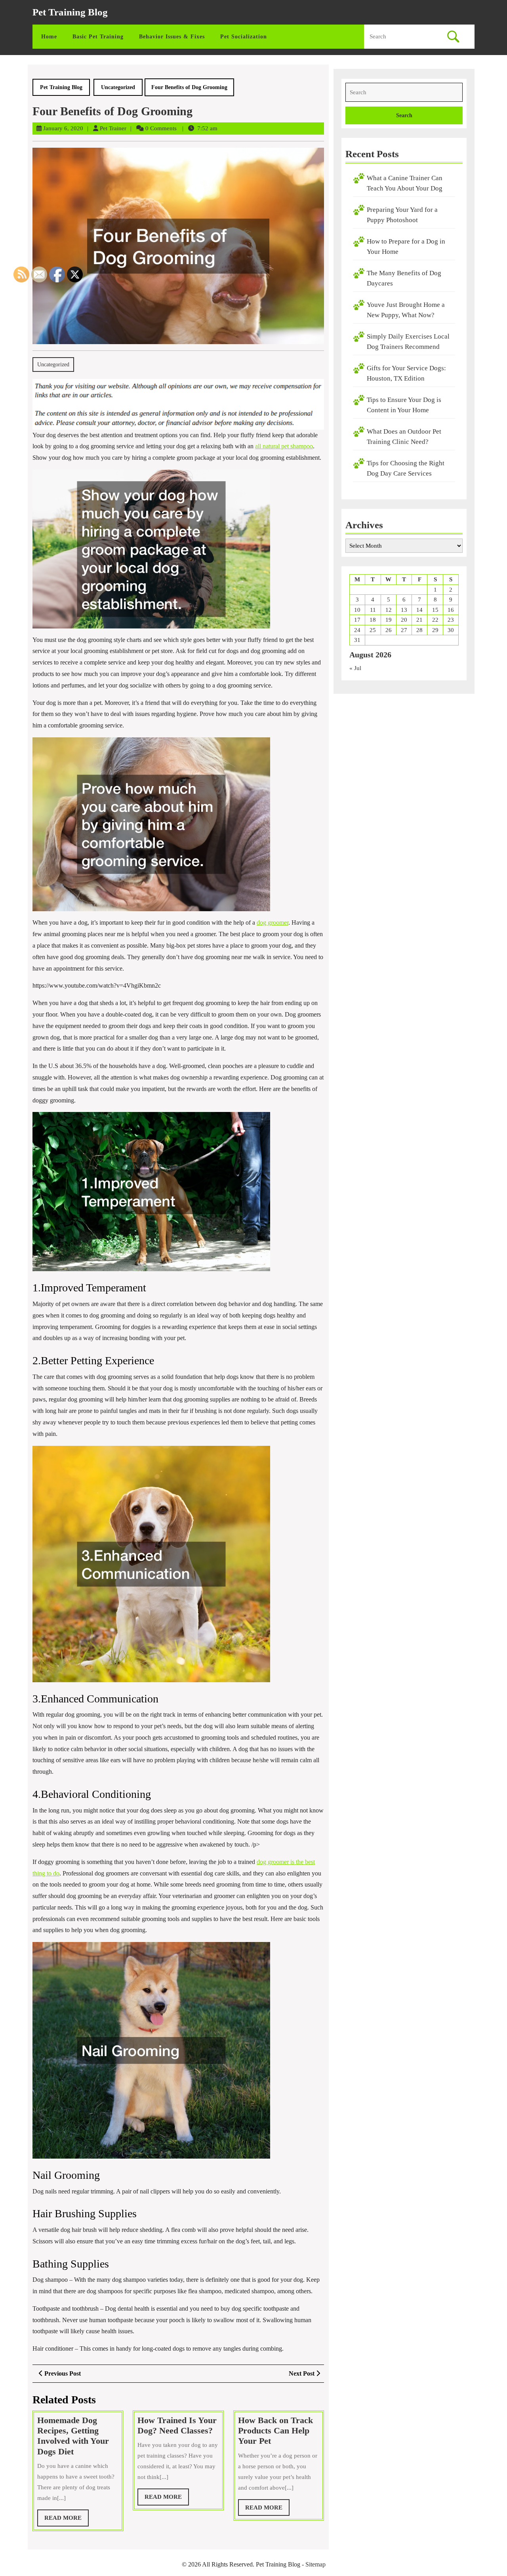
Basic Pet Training (98, 37)
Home (49, 37)
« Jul (355, 668)
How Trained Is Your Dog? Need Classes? (177, 2425)
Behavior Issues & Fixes (172, 37)
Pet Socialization (244, 37)
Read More (167, 2499)
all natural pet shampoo (284, 446)
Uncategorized (118, 87)
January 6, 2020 (63, 128)
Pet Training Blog (70, 12)
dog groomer (273, 922)
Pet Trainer (113, 128)
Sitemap (315, 2564)
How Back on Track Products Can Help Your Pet (275, 2431)
